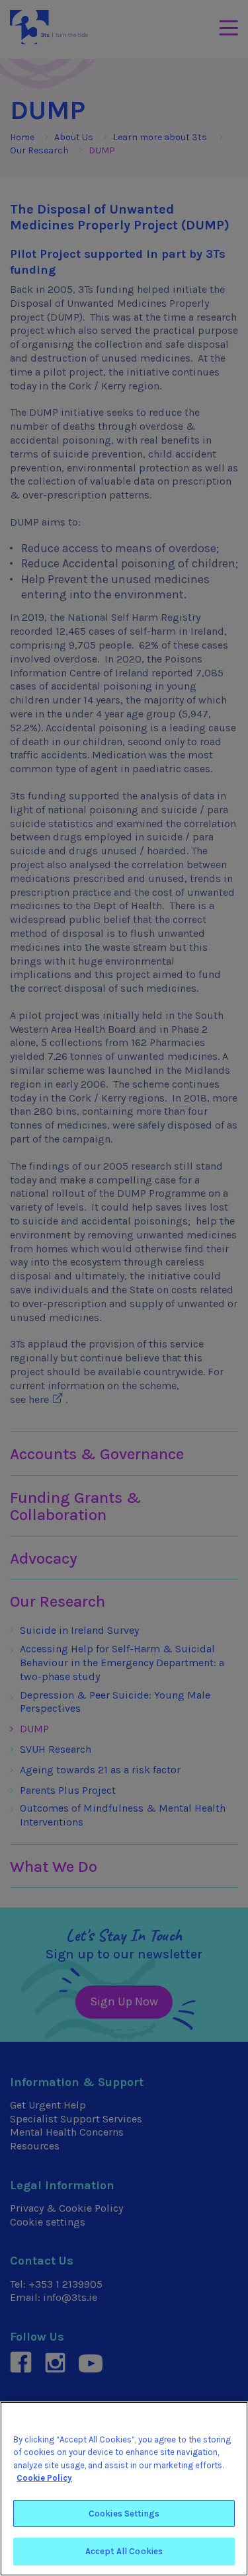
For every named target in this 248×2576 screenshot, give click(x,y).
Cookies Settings (124, 2514)
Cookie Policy (44, 2478)
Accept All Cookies (124, 2551)
